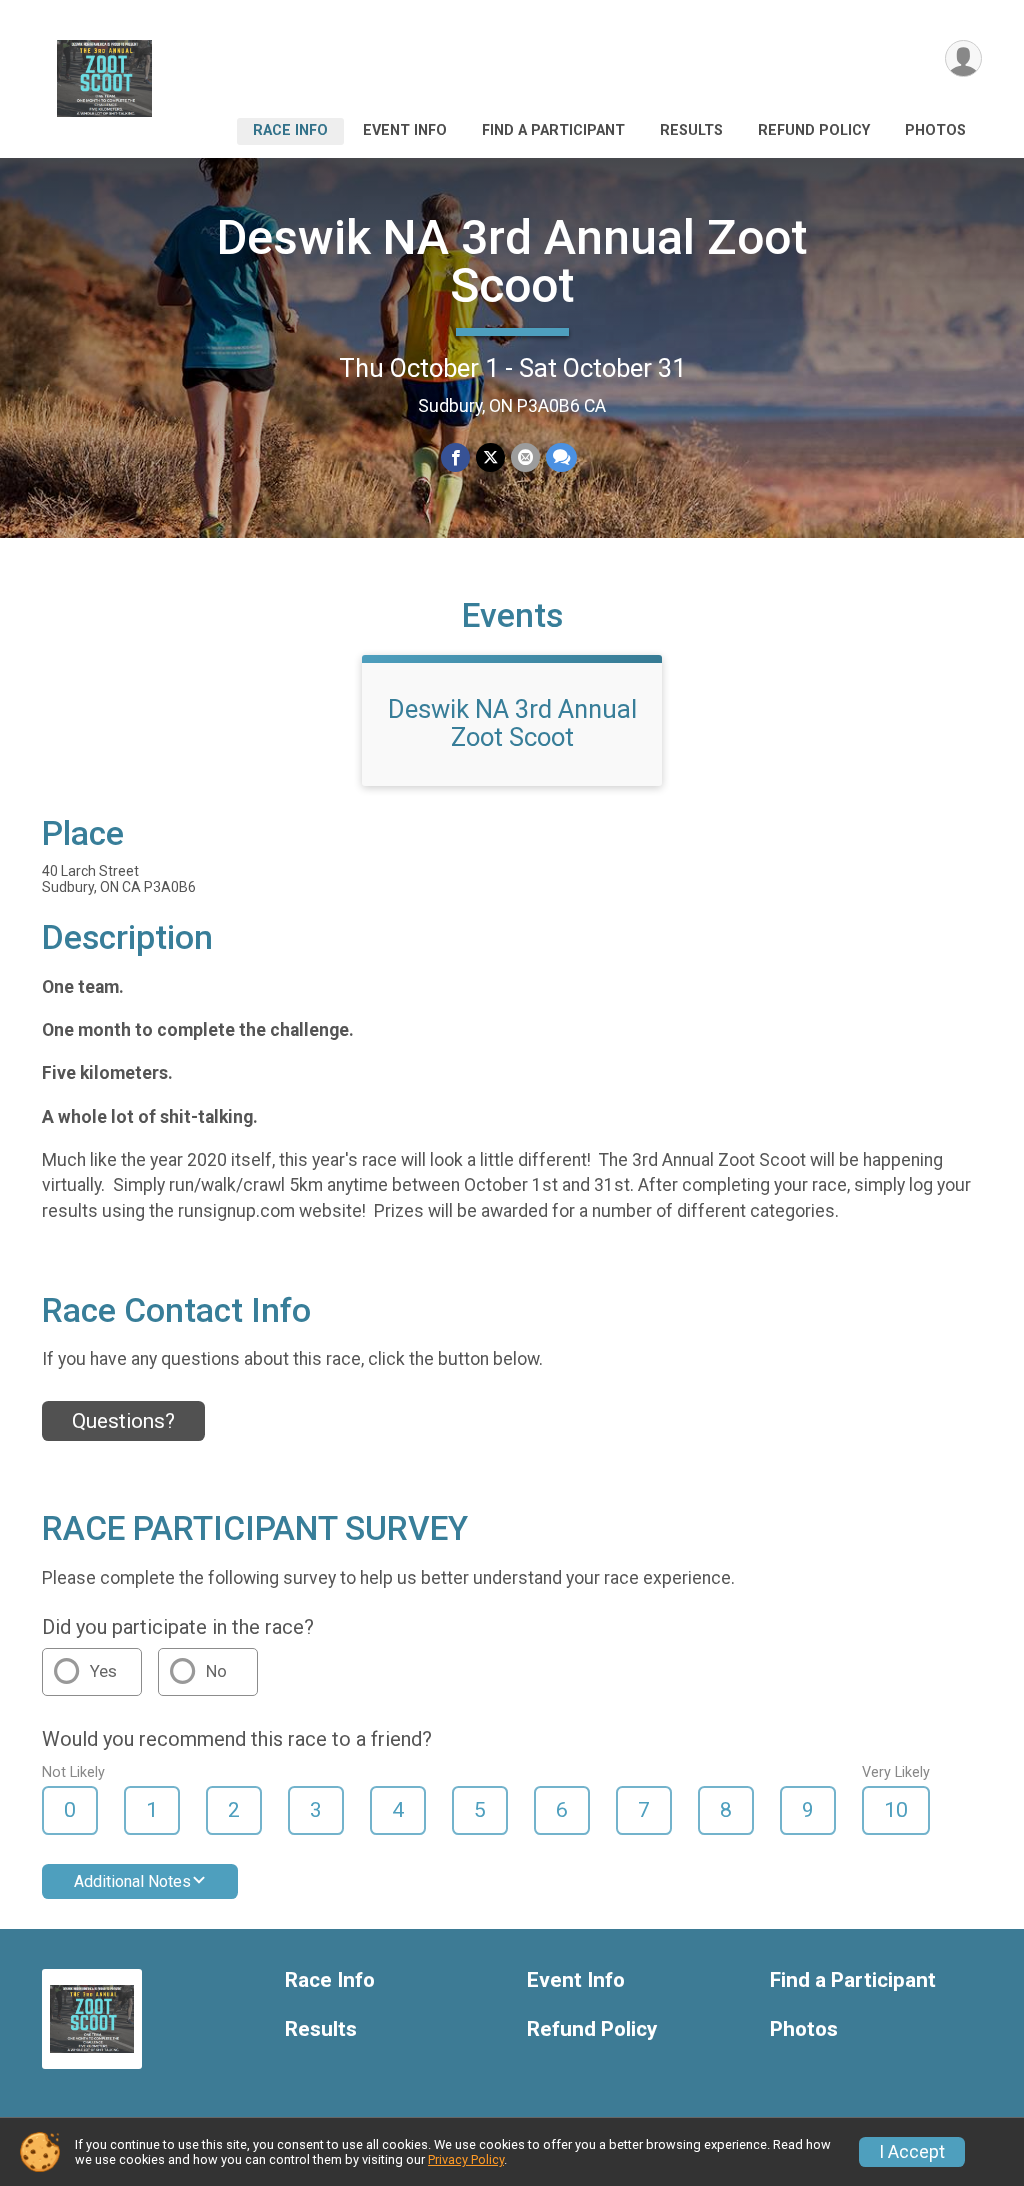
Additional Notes (132, 1881)
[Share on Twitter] (490, 457)
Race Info (290, 130)
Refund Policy (814, 130)
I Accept (912, 2152)
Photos (935, 130)
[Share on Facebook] (455, 457)
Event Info (405, 130)
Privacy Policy (466, 2159)
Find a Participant (553, 130)
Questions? (123, 1421)
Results (691, 130)
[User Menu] (963, 58)
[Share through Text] (561, 457)
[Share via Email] (525, 457)
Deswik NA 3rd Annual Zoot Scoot (512, 261)
